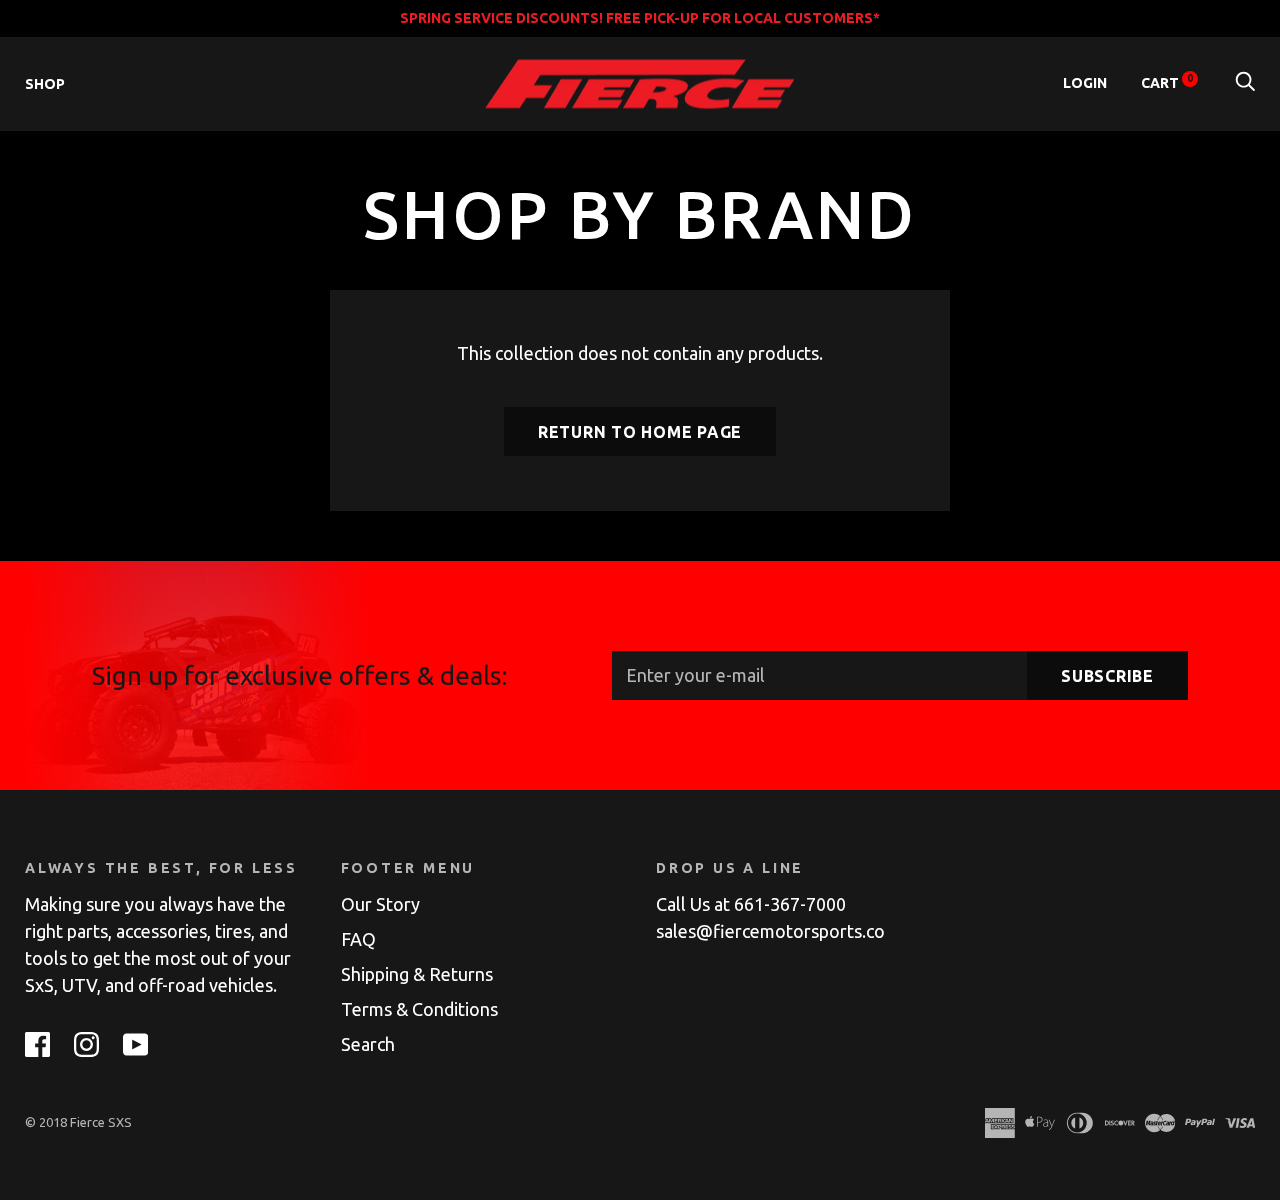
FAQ (358, 939)
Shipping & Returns (417, 974)
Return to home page (640, 432)
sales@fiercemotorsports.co (770, 931)
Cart (1167, 83)
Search (368, 1044)
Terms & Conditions (419, 1009)
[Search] (1245, 83)
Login (1085, 83)
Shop (45, 84)
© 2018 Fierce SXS (78, 1122)
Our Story (380, 904)
